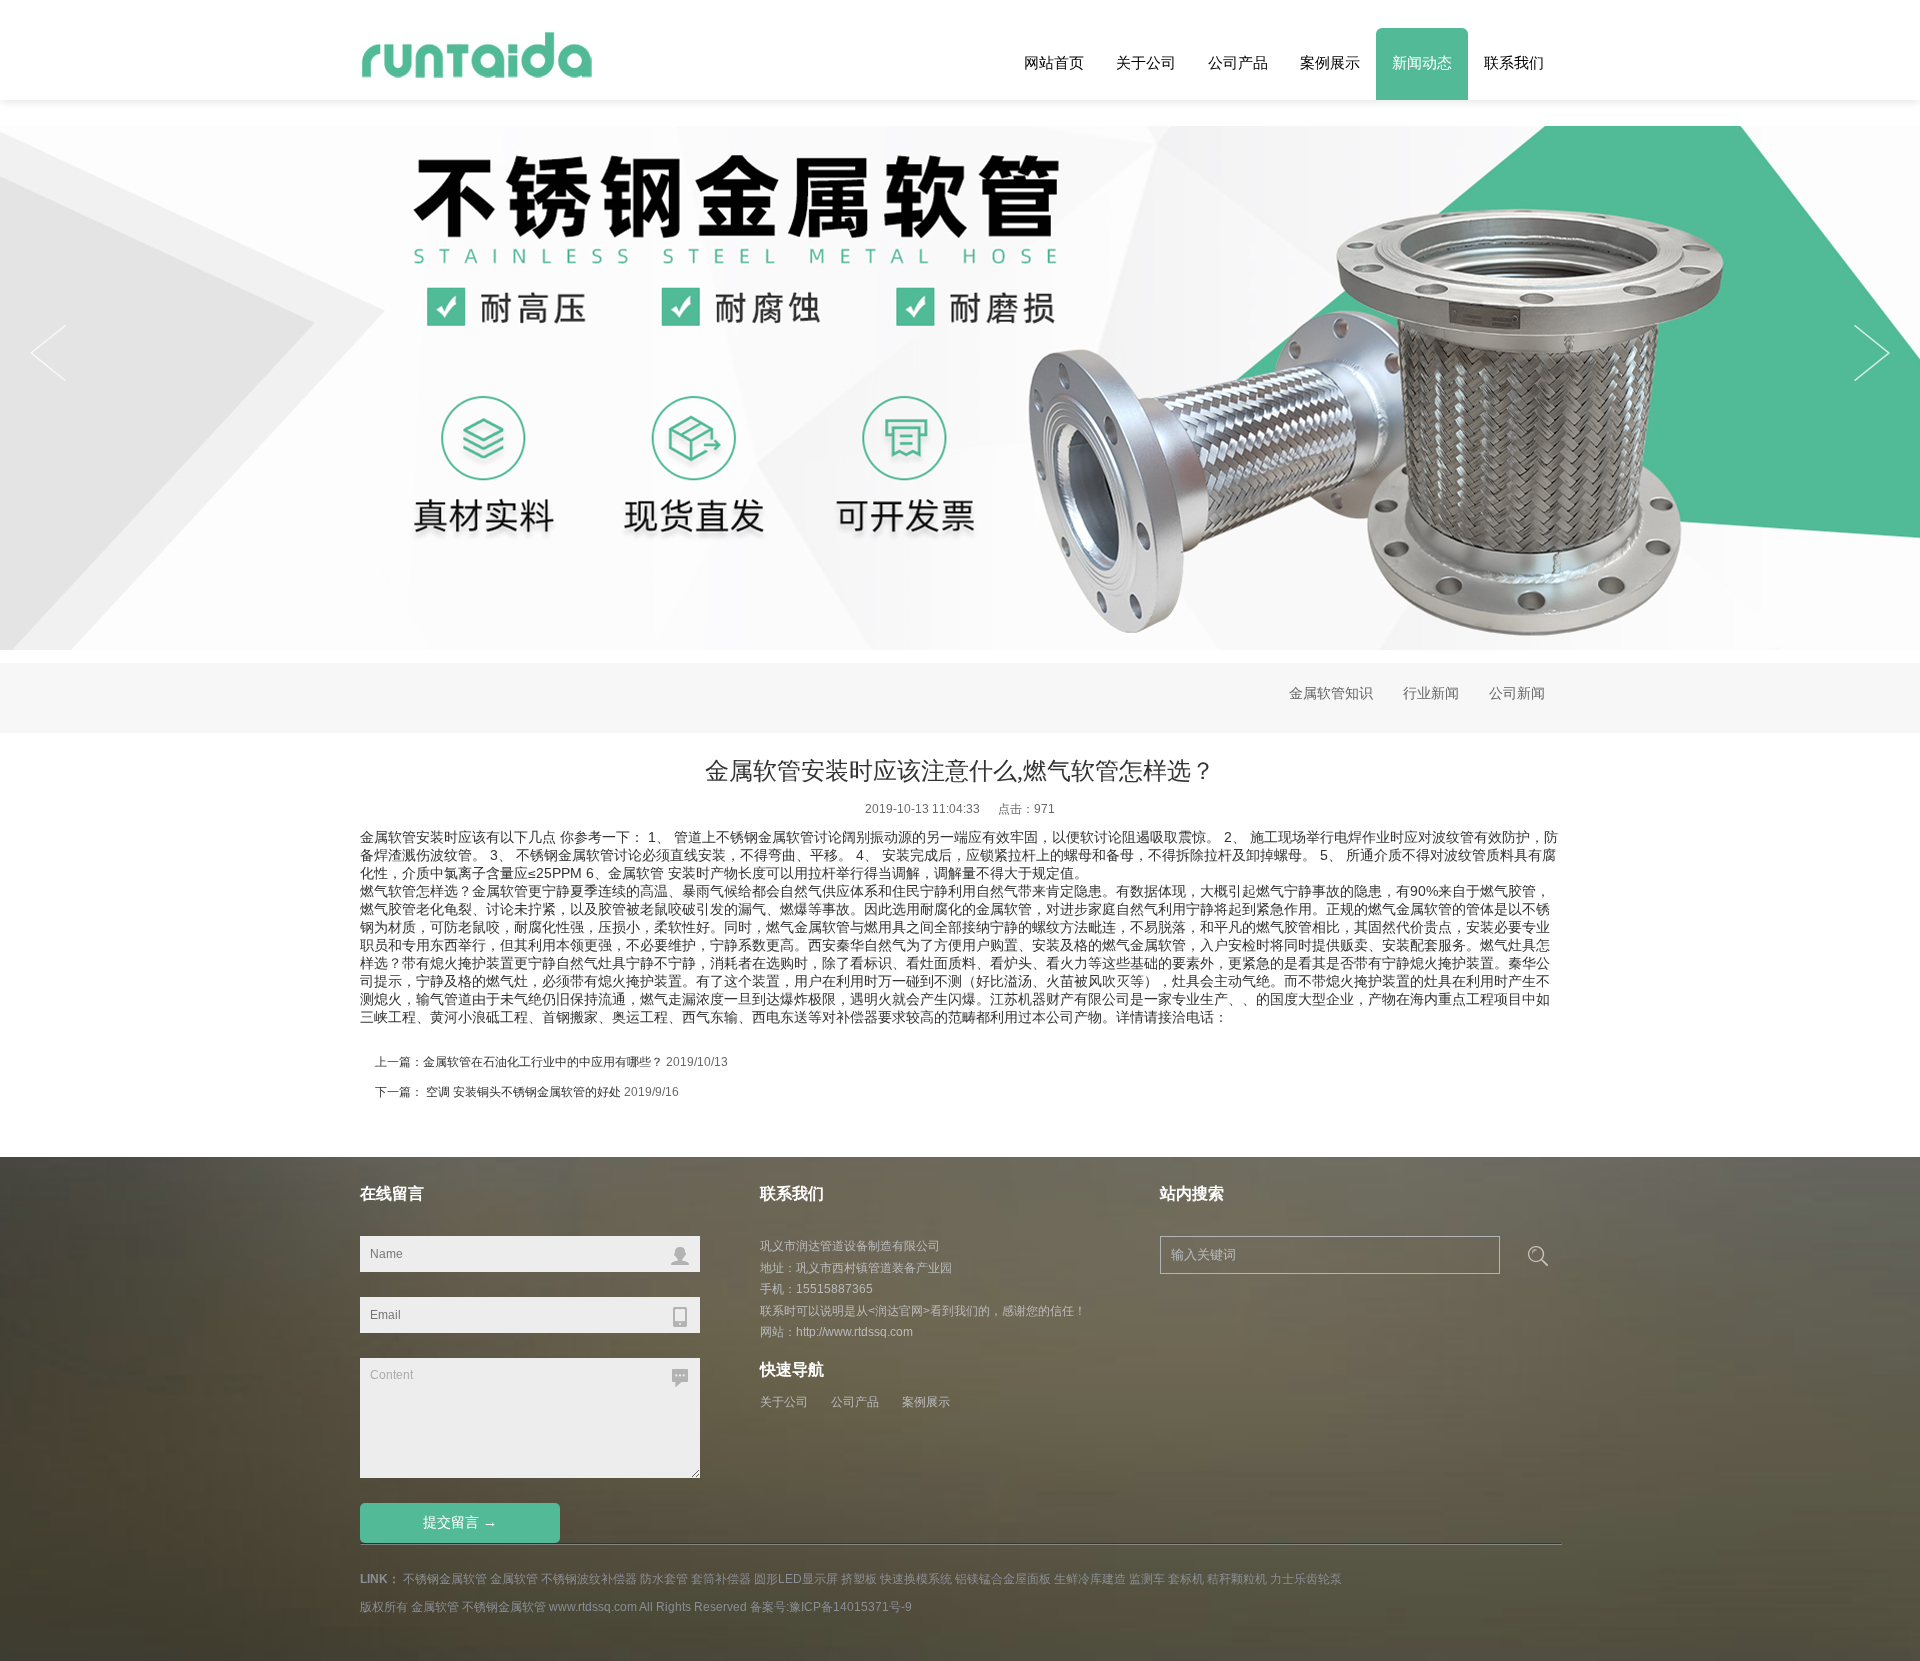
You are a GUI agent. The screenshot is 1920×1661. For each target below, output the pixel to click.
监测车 (1147, 1579)
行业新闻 (1431, 693)
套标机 (1186, 1579)
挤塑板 (859, 1579)
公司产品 (1238, 62)
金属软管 (388, 837)
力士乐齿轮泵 (1306, 1579)
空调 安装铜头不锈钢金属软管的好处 (522, 1092)
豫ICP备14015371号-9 (850, 1607)
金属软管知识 (1331, 693)
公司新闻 (1517, 693)
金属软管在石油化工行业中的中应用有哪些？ (543, 1062)
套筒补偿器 (721, 1579)
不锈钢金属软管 (445, 1579)
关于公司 (1146, 62)
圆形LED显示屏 (796, 1579)
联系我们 (1514, 62)
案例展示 (1330, 62)
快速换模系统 (916, 1579)
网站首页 (1054, 62)
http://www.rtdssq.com (854, 1332)
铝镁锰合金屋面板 (1003, 1579)
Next (48, 353)
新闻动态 (1422, 62)
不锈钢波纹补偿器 (589, 1579)
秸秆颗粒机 (1237, 1579)
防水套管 (664, 1579)
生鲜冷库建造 (1090, 1579)
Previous (1872, 353)
